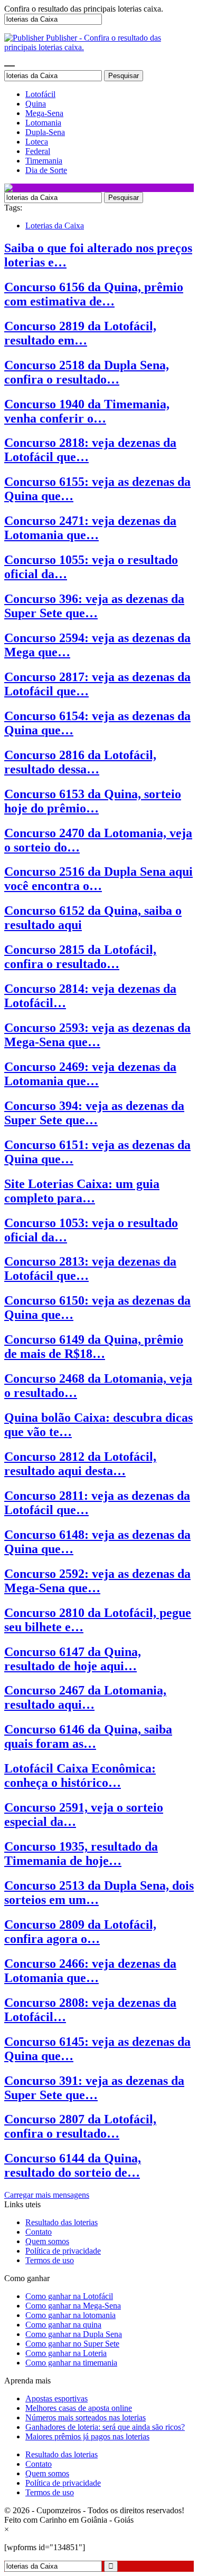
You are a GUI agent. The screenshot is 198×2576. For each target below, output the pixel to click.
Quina (36, 104)
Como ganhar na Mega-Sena (73, 2306)
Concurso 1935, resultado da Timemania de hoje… (81, 1854)
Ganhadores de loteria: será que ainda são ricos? (105, 2427)
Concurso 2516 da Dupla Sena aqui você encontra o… (98, 879)
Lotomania (43, 123)
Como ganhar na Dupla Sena (74, 2334)
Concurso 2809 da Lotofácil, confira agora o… (80, 1932)
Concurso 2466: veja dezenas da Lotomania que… (90, 1971)
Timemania (44, 161)
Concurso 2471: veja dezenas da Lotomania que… (90, 528)
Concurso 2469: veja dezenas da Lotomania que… (90, 1074)
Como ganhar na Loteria (66, 2353)
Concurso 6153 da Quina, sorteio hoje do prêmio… (93, 801)
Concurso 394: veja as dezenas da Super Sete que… (94, 1113)
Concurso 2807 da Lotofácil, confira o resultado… (80, 2126)
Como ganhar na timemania (71, 2363)
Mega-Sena (44, 113)
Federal (38, 151)
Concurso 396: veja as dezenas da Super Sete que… (94, 606)
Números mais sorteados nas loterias (86, 2417)
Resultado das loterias (62, 2222)
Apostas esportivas (56, 2398)
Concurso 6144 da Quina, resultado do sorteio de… (73, 2165)
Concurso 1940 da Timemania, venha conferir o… (87, 411)
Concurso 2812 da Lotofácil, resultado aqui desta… (80, 1464)
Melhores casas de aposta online (79, 2408)
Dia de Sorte (46, 170)
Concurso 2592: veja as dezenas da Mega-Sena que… (97, 1581)
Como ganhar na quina (63, 2325)
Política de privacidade (63, 2251)
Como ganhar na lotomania (70, 2315)
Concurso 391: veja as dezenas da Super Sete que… (94, 2088)
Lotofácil (40, 94)
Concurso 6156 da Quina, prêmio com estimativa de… (94, 294)
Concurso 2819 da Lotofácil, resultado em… (80, 333)
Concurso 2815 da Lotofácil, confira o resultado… (80, 957)
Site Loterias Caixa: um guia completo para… (82, 1191)
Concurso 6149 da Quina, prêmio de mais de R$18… (94, 1347)
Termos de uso (50, 2260)
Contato (39, 2232)
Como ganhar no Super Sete (72, 2344)
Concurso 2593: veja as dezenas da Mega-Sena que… (97, 1035)
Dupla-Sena (45, 132)
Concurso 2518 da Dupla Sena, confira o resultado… (87, 372)
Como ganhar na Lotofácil (69, 2296)
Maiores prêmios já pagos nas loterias (87, 2436)
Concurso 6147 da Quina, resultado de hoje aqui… (73, 1659)
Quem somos (47, 2241)
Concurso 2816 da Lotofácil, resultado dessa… (80, 762)
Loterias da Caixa (55, 226)
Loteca (37, 142)
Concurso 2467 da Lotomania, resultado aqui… (85, 1697)
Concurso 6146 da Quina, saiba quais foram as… (88, 1736)
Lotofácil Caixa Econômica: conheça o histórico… (80, 1775)
